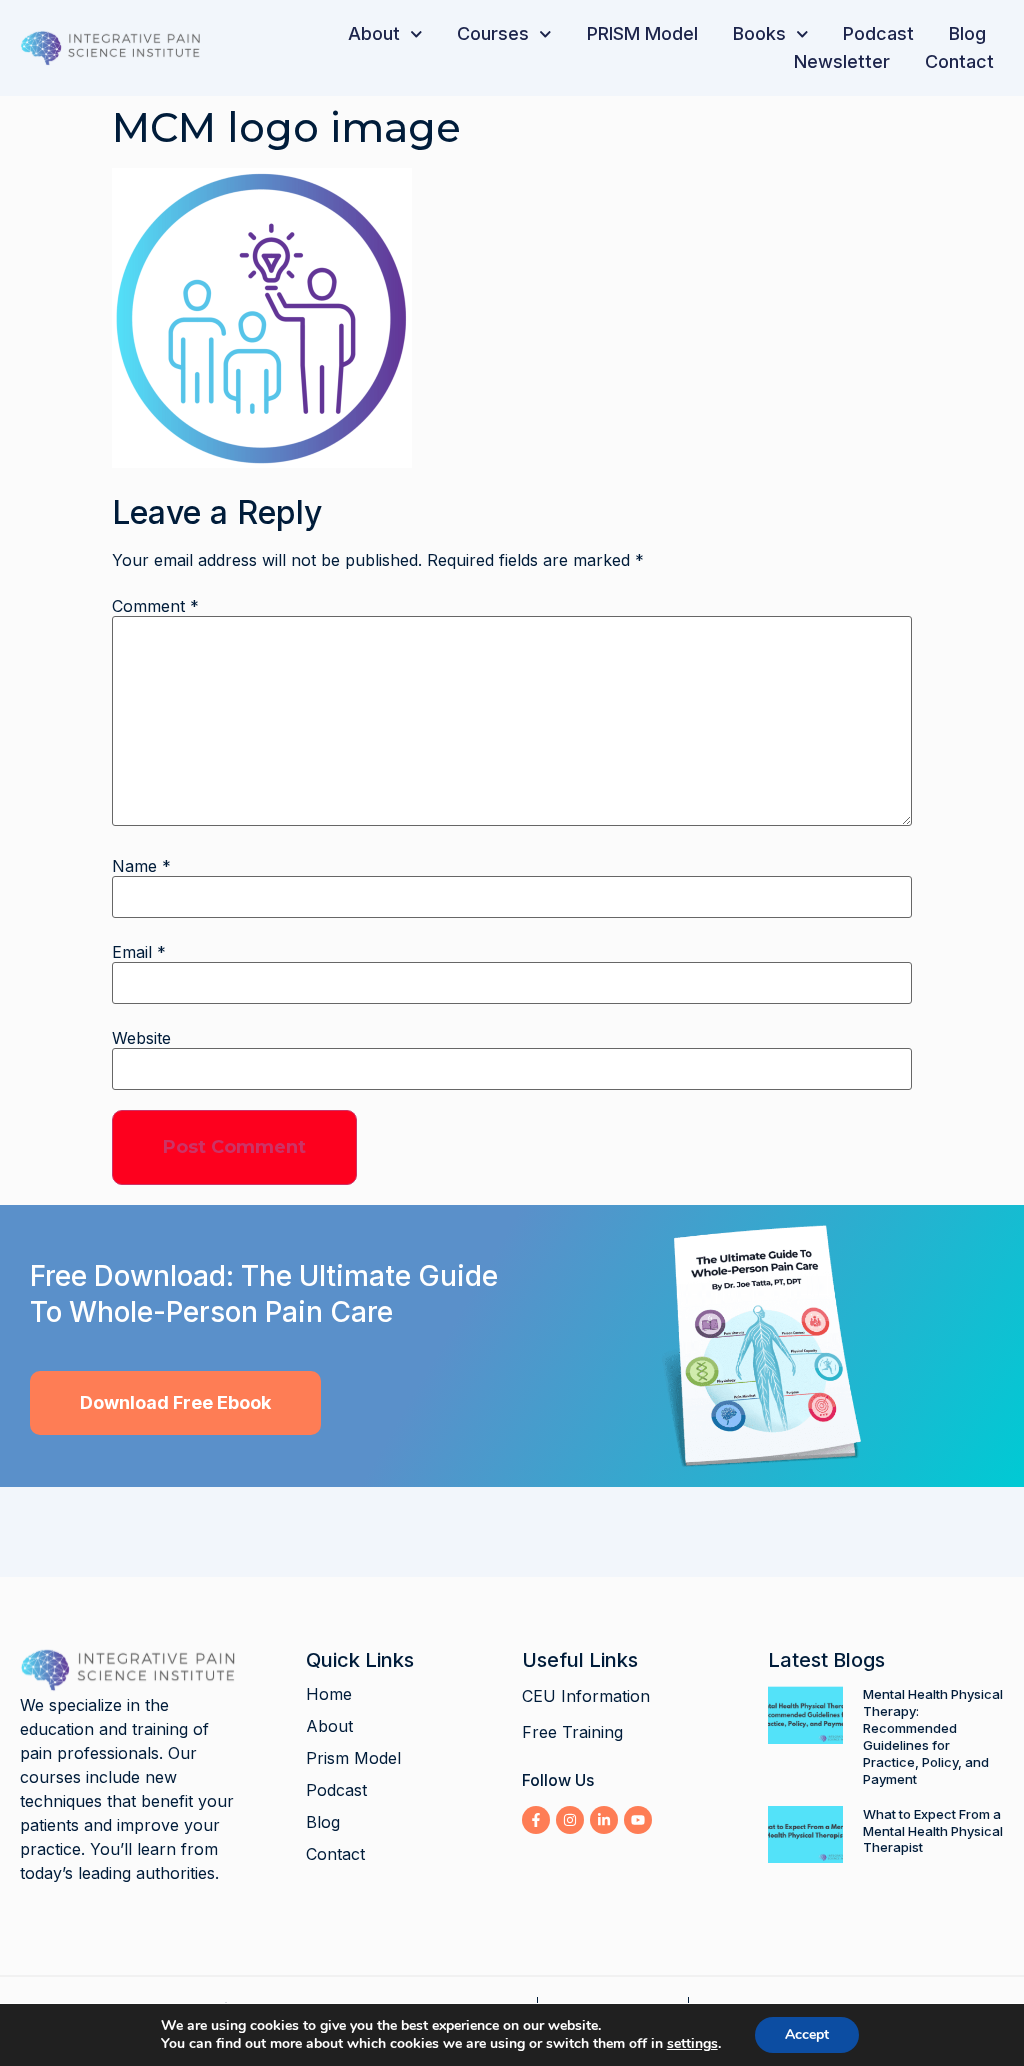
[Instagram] (570, 1820)
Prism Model (353, 1758)
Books (759, 33)
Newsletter (842, 61)
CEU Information (586, 1696)
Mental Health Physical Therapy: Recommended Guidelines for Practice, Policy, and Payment (933, 1736)
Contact (959, 61)
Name (141, 866)
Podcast (878, 33)
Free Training (572, 1732)
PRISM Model (642, 33)
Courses (493, 33)
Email (139, 952)
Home (329, 1694)
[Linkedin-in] (604, 1820)
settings (692, 2044)
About (374, 33)
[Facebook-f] (536, 1820)
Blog (967, 33)
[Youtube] (638, 1820)
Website (141, 1038)
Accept (807, 2034)
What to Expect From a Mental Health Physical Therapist (933, 1831)
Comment (155, 606)
